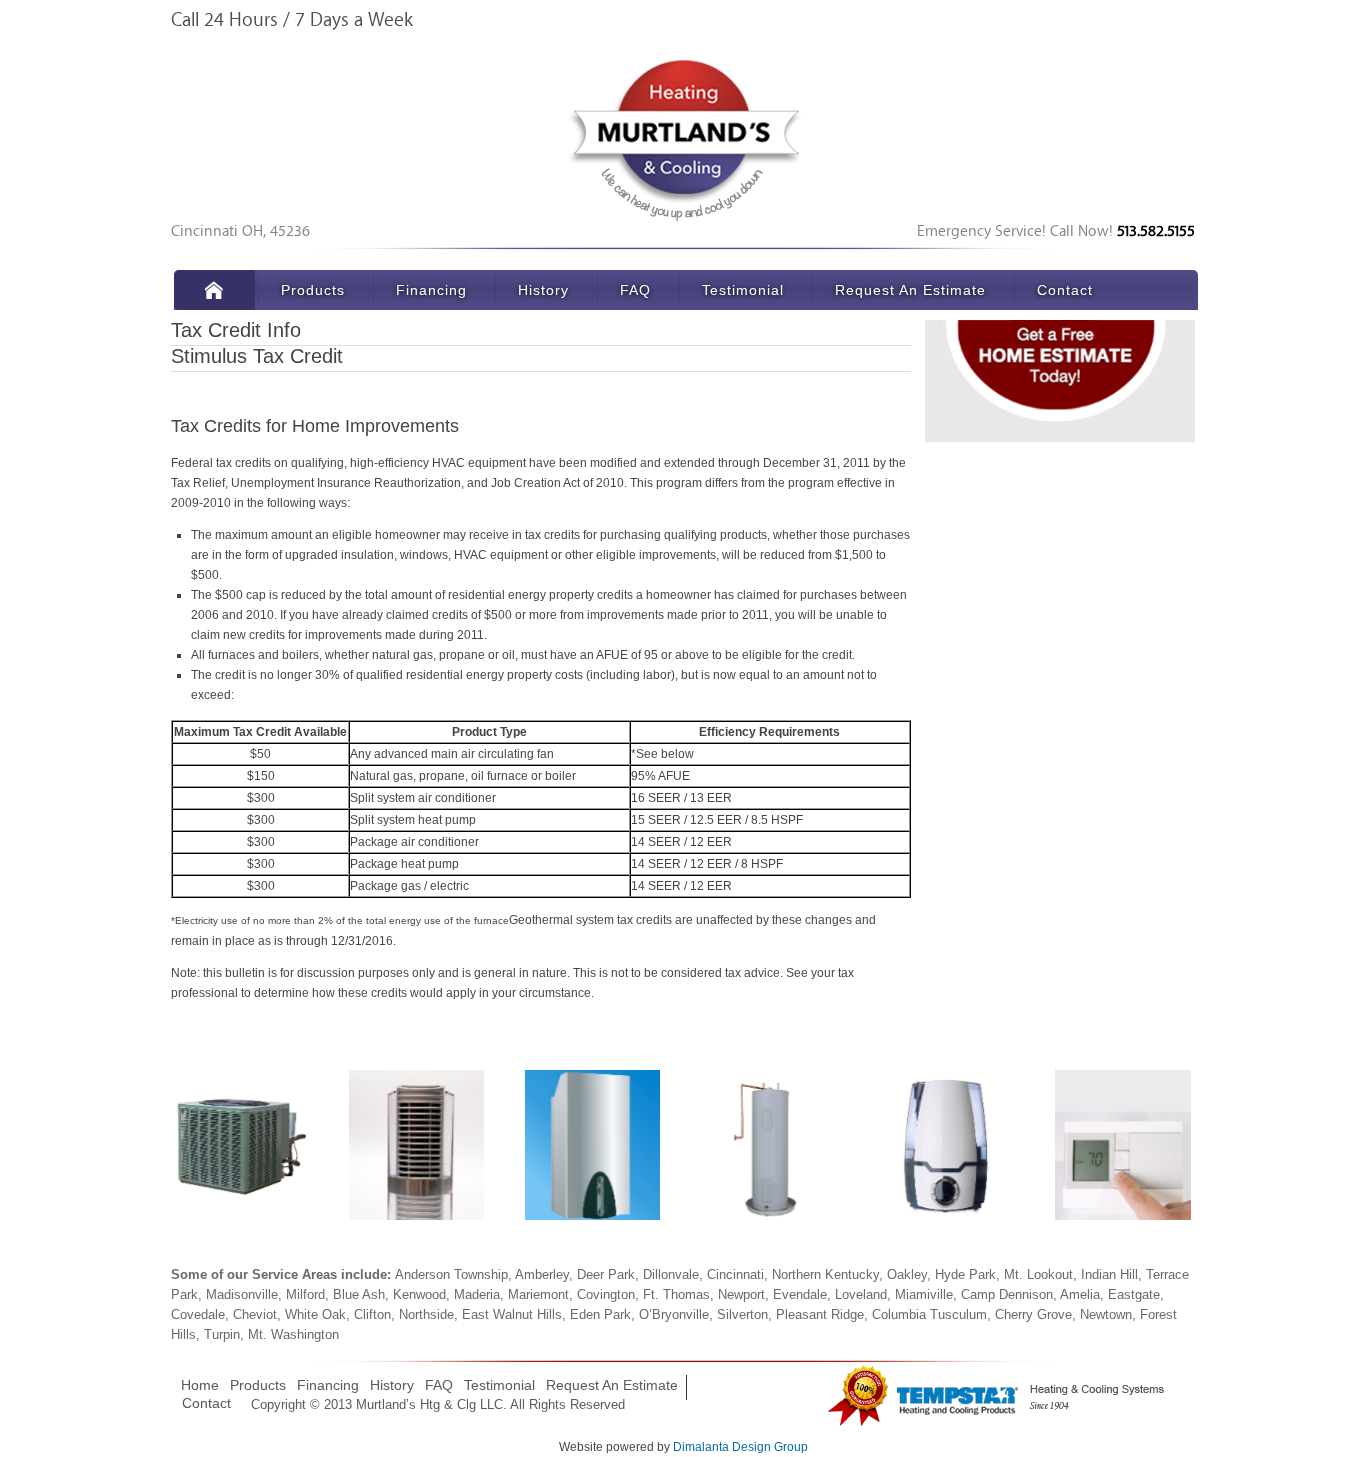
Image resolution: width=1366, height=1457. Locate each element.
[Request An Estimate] (1060, 373)
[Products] (239, 1145)
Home (214, 290)
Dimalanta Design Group (740, 1447)
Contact (1065, 290)
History (543, 290)
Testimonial (743, 290)
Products (313, 290)
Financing (431, 290)
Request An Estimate (910, 290)
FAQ (635, 290)
